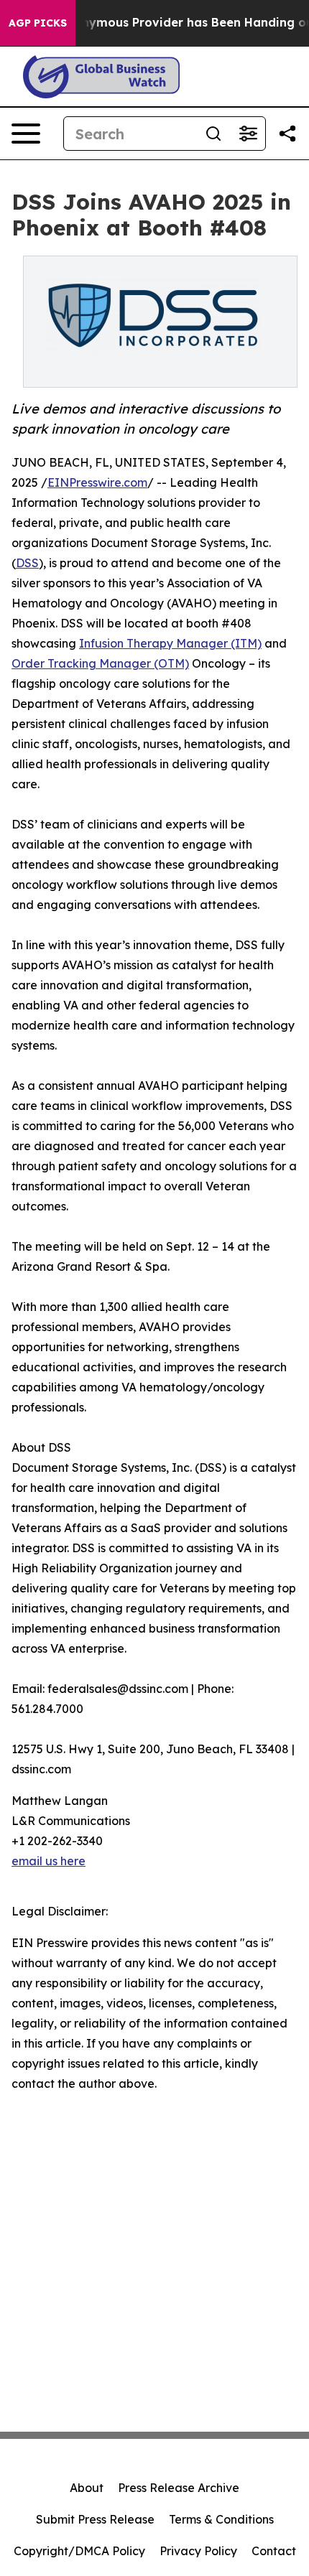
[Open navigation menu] (26, 134)
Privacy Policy (198, 2551)
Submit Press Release (95, 2519)
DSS (27, 563)
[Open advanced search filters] (248, 134)
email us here (49, 1861)
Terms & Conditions (221, 2519)
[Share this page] (287, 134)
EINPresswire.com (97, 482)
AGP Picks (38, 23)
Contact (274, 2551)
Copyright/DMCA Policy (79, 2551)
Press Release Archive (179, 2488)
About (87, 2488)
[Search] (213, 134)
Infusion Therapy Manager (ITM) (170, 643)
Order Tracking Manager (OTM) (100, 663)
